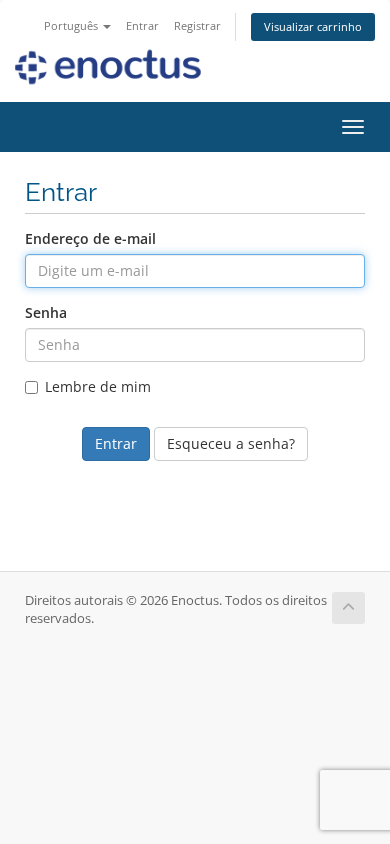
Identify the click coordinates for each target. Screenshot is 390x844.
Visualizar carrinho (313, 26)
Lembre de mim (98, 386)
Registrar (197, 25)
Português (72, 25)
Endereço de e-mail (90, 238)
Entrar (142, 25)
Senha (46, 312)
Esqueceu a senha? (231, 443)
